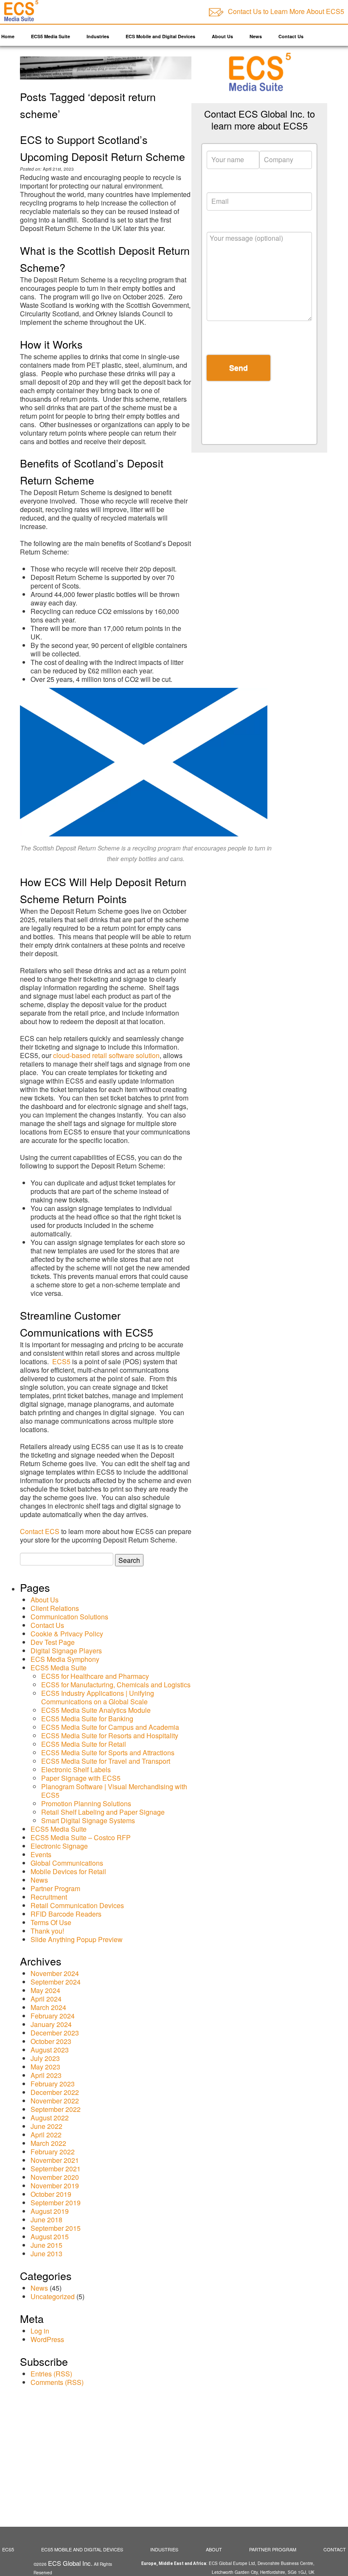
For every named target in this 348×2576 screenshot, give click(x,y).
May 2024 (45, 1990)
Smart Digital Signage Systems (88, 1820)
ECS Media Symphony (65, 1659)
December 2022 (55, 2092)
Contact (335, 2549)
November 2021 (55, 2160)
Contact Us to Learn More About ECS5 (286, 11)
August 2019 (50, 2211)
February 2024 (53, 2016)
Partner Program (55, 1888)
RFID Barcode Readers (66, 1914)
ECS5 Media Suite (51, 36)
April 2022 (46, 2135)
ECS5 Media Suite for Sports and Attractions (108, 1753)
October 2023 (51, 2041)
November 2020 (55, 2177)
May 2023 (45, 2067)
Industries (98, 36)
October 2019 (51, 2194)
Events (41, 1854)
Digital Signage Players (66, 1651)
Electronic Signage (59, 1846)
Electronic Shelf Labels (76, 1769)
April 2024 (46, 1999)
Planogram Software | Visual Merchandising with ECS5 (114, 1791)
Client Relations (55, 1608)
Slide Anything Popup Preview (77, 1939)
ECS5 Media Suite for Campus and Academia (110, 1727)
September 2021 (56, 2169)
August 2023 (50, 2050)
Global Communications (67, 1863)
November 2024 (55, 1973)
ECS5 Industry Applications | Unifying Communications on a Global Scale (98, 1697)
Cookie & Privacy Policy (67, 1634)
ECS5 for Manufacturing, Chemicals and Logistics (116, 1685)
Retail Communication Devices (77, 1905)
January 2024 (51, 2024)
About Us (222, 36)
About (214, 2549)
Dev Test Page (53, 1642)
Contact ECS (40, 1531)
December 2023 (55, 2033)
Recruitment (49, 1897)
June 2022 (46, 2126)
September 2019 (56, 2203)
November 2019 (55, 2186)
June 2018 (46, 2220)
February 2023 (53, 2084)
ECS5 (61, 1361)
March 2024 (48, 2007)
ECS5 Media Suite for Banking (87, 1719)
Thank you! (47, 1931)
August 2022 (50, 2118)
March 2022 (48, 2143)
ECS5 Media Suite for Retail (84, 1744)
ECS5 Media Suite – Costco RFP (81, 1837)
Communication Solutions (69, 1617)
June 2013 (46, 2254)
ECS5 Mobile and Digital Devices (82, 2549)
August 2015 (50, 2237)
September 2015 (56, 2228)
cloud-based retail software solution (106, 1055)
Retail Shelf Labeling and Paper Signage (103, 1812)
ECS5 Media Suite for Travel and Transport (106, 1761)
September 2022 (56, 2109)
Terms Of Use (51, 1922)
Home (8, 36)
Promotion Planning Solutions (86, 1803)
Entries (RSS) (51, 2374)
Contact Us (291, 36)
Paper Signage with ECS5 (81, 1778)
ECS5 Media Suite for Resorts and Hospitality (110, 1736)
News (256, 36)
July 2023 (45, 2058)
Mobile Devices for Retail (68, 1871)
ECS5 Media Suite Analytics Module (96, 1710)
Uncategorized (53, 2296)
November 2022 (55, 2101)
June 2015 (46, 2245)
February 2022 (53, 2152)
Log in (40, 2331)
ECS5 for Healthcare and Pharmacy (95, 1676)
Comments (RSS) (57, 2382)
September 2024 (56, 1982)
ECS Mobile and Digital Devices (160, 36)
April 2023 (46, 2075)
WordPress (47, 2339)
